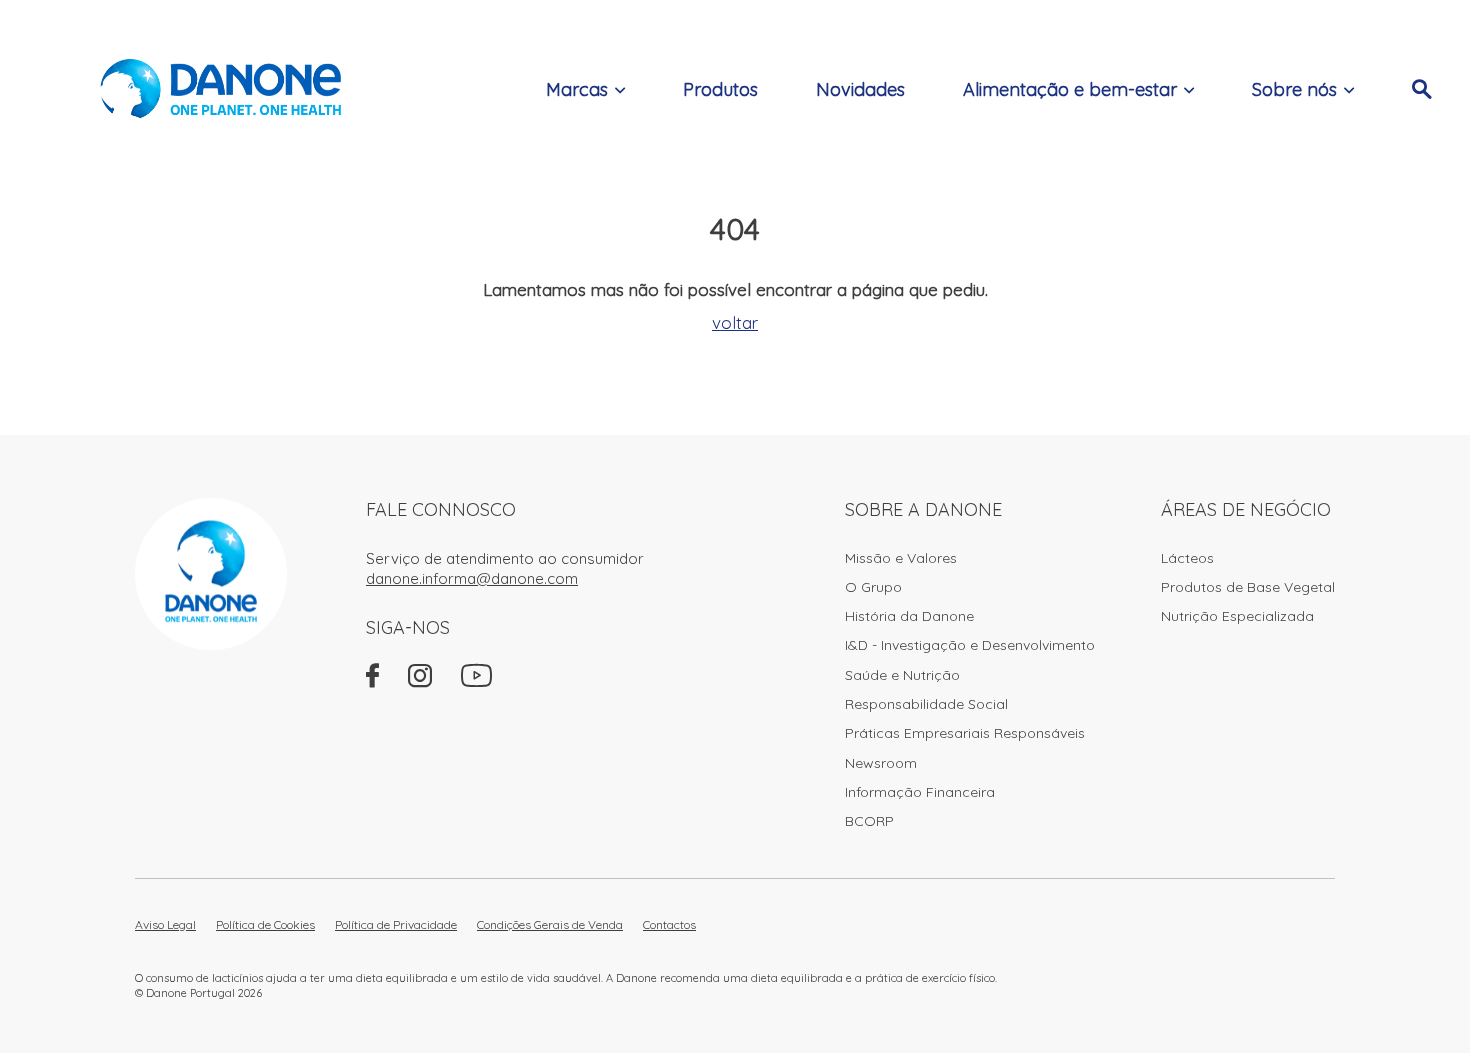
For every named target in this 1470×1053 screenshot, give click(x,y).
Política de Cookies (265, 924)
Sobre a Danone (923, 509)
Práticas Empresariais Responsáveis (965, 733)
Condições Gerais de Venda (550, 924)
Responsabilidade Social (926, 704)
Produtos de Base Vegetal (1248, 587)
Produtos (720, 89)
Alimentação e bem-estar (1070, 89)
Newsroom (881, 763)
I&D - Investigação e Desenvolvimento (970, 645)
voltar (735, 322)
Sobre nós (1294, 89)
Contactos (669, 924)
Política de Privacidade (396, 924)
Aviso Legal (165, 924)
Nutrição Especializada (1237, 616)
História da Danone (909, 616)
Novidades (860, 89)
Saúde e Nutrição (902, 675)
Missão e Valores (901, 558)
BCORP (869, 821)
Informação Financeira (920, 792)
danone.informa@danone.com (472, 578)
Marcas (577, 89)
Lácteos (1187, 558)
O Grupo (873, 587)
